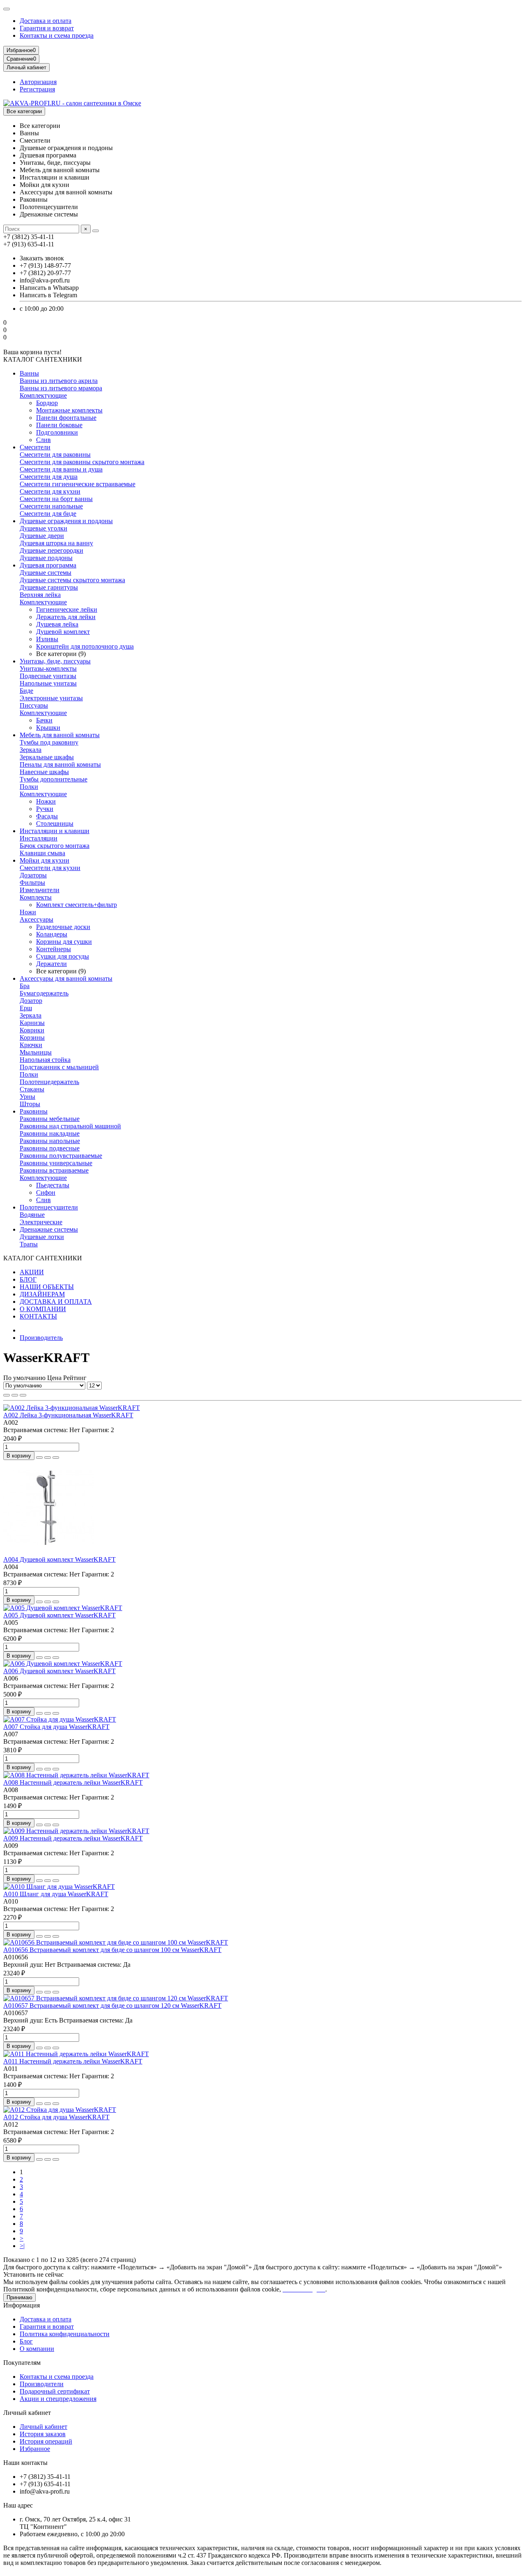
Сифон (46, 1192)
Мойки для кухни (45, 860)
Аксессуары (37, 919)
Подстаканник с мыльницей (59, 1067)
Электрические (41, 1222)
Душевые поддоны (46, 558)
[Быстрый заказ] (39, 1458)
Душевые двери (42, 536)
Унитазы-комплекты (48, 668)
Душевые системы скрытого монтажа (72, 580)
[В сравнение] (56, 1458)
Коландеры (52, 934)
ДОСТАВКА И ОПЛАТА (56, 1302)
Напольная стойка (45, 1060)
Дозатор (31, 1001)
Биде (26, 691)
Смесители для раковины (55, 454)
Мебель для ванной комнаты (60, 735)
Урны (27, 1097)
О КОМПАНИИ (43, 1309)
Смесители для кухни (50, 491)
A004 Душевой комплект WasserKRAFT (59, 1559)
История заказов (43, 2434)
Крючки (31, 1045)
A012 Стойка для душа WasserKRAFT (56, 2117)
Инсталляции (39, 838)
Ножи (28, 912)
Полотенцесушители (49, 1207)
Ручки (45, 809)
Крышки (48, 728)
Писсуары (34, 705)
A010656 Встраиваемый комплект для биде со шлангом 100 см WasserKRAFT (112, 1950)
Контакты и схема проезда (57, 35)
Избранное (35, 2449)
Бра (25, 986)
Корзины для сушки (64, 942)
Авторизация (38, 82)
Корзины (32, 1037)
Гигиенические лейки (67, 609)
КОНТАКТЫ (38, 1316)
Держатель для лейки (66, 617)
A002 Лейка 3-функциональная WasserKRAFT (68, 1415)
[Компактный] (23, 1395)
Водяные (32, 1215)
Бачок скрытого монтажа (55, 846)
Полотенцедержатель (49, 1082)
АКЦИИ (32, 1272)
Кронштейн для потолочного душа (85, 646)
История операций (46, 2441)
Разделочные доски (63, 927)
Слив (43, 440)
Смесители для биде (48, 514)
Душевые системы (46, 573)
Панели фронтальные (66, 418)
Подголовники (57, 432)
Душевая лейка (57, 624)
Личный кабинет (27, 2413)
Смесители (35, 447)
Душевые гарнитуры (49, 587)
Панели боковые (59, 425)
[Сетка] (7, 1395)
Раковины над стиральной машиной (70, 1126)
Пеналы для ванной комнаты (60, 764)
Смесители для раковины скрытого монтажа (82, 462)
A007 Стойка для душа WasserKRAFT (56, 1727)
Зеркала (31, 750)
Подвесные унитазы (48, 676)
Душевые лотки (42, 1237)
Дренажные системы (49, 1229)
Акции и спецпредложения (58, 2399)
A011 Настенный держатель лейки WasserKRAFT (73, 2061)
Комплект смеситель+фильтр (76, 905)
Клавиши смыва (42, 853)
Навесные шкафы (44, 772)
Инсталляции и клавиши (55, 831)
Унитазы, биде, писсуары (55, 661)
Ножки (46, 801)
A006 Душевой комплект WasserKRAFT (59, 1671)
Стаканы (32, 1089)
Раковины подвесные (50, 1148)
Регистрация (37, 89)
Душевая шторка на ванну (56, 543)
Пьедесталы (53, 1185)
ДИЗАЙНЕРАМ (42, 1294)
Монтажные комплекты (69, 410)
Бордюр (47, 403)
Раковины (34, 1111)
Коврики (32, 1030)
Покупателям (22, 2363)
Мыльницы (36, 1052)
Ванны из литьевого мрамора (61, 388)
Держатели (51, 964)
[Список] (15, 1395)
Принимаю (19, 2297)
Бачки (44, 720)
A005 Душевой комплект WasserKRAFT (59, 1615)
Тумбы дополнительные (54, 779)
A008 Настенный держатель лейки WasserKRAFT (73, 1782)
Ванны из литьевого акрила (59, 381)
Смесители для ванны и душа (61, 469)
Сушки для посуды (63, 956)
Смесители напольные (51, 506)
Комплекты (36, 897)
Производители (42, 2384)
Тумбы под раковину (49, 742)
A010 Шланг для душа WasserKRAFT (56, 1894)
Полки (29, 787)
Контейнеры (54, 949)
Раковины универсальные (56, 1163)
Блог (26, 2341)
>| (22, 2246)
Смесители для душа (49, 477)
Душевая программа (48, 565)
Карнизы (32, 1023)
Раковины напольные (50, 1141)
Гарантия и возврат (47, 28)
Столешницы (55, 823)
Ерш (26, 1008)
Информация (22, 2305)
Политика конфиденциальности (65, 2334)
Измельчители (40, 890)
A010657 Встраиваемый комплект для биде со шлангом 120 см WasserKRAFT (112, 2005)
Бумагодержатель (44, 993)
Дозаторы (33, 875)
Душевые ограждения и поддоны (66, 521)
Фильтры (32, 883)
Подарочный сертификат (55, 2391)
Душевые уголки (43, 528)
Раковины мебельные (50, 1119)
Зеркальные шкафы (47, 757)
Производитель (41, 1338)
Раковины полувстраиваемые (61, 1156)
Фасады (47, 816)
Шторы (30, 1104)
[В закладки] (48, 1458)
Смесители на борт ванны (56, 499)
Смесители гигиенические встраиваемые (78, 484)
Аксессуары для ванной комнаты (66, 978)
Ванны (29, 373)
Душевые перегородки (51, 550)
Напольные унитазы (48, 683)
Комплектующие (43, 395)
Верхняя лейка (40, 595)
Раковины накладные (50, 1133)
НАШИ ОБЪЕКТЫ (47, 1287)
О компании (37, 2349)
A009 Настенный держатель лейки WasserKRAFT (73, 1838)
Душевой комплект (63, 632)
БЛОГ (28, 1279)
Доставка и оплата (46, 21)
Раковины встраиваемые (54, 1170)
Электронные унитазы (51, 698)
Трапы (29, 1244)
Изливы (47, 639)
